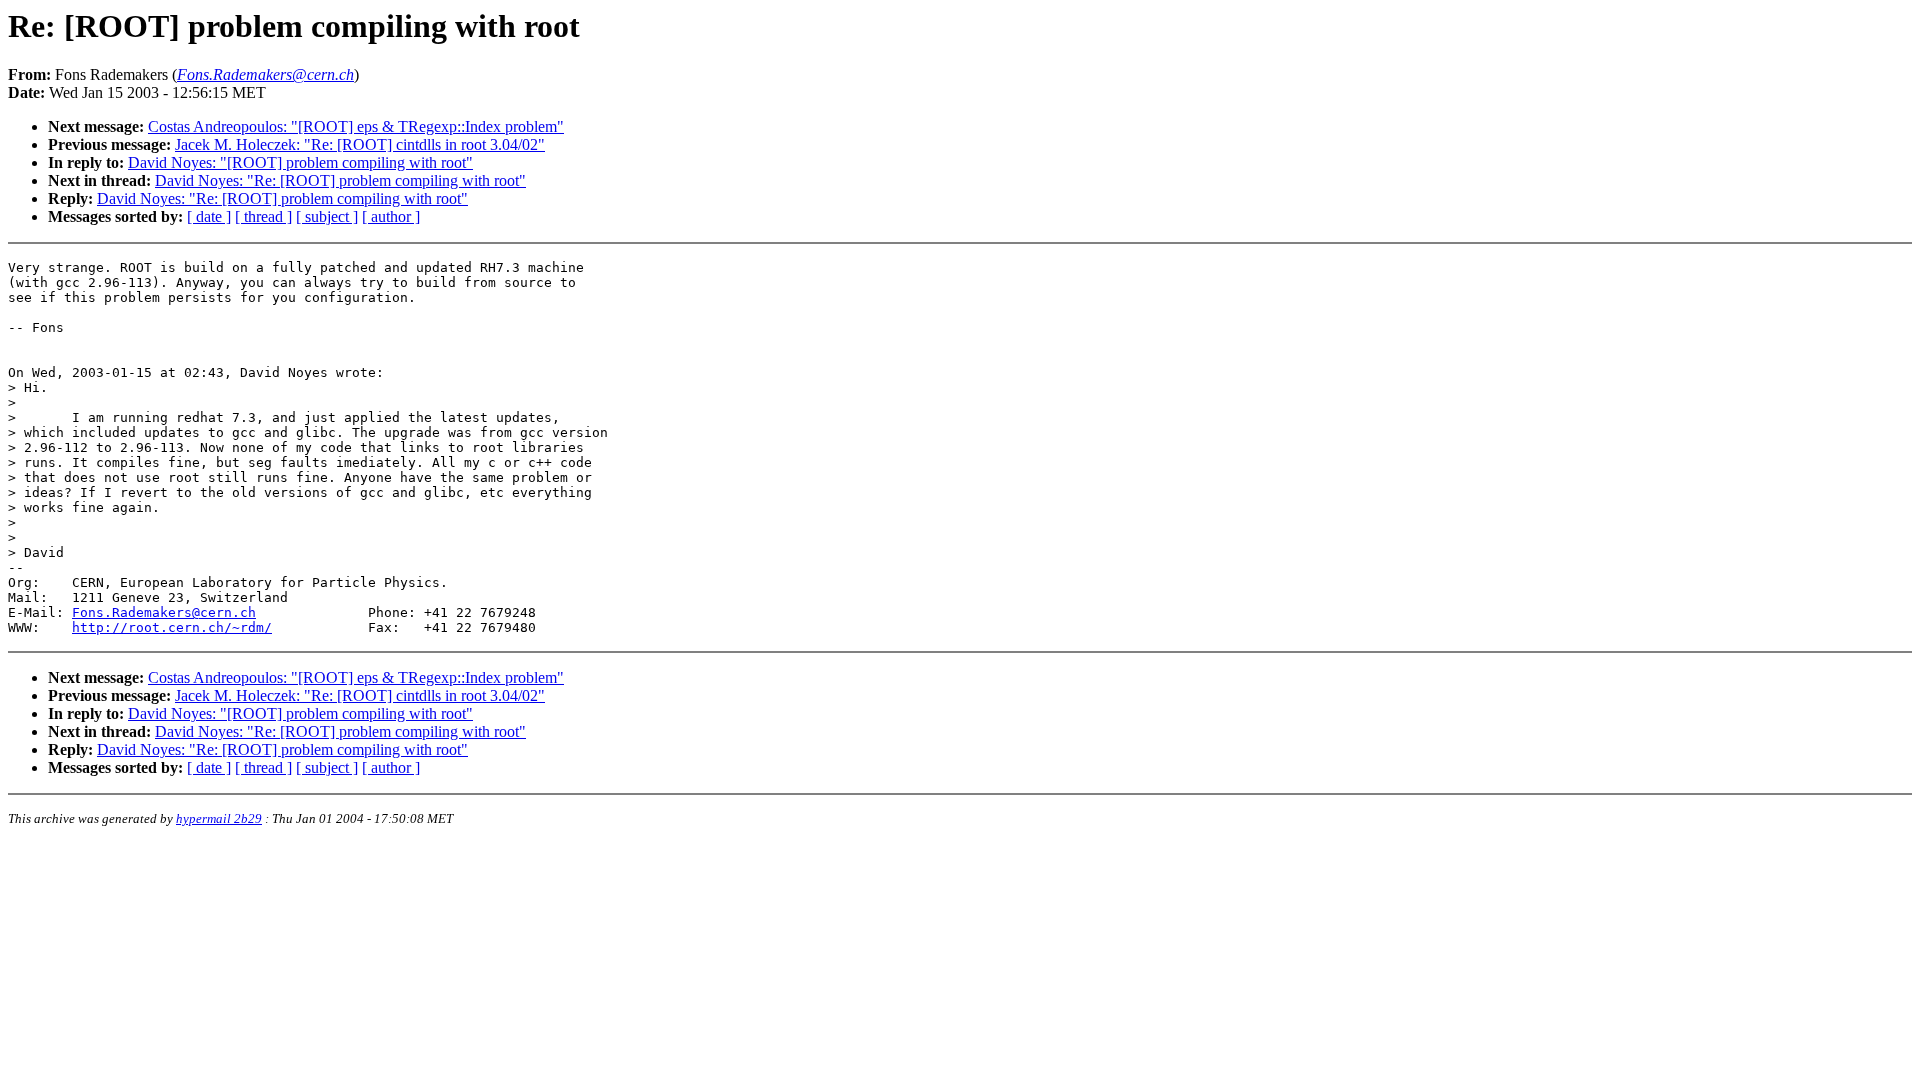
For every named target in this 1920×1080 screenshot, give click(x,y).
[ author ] (391, 216)
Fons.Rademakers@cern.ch (164, 612)
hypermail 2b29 (219, 818)
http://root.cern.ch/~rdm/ (172, 627)
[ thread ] (263, 216)
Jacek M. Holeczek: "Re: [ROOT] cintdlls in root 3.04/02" (360, 144)
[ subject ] (327, 216)
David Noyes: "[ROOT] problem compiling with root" (300, 162)
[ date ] (209, 216)
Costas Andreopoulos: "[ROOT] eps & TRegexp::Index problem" (356, 126)
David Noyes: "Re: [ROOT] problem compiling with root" (340, 180)
